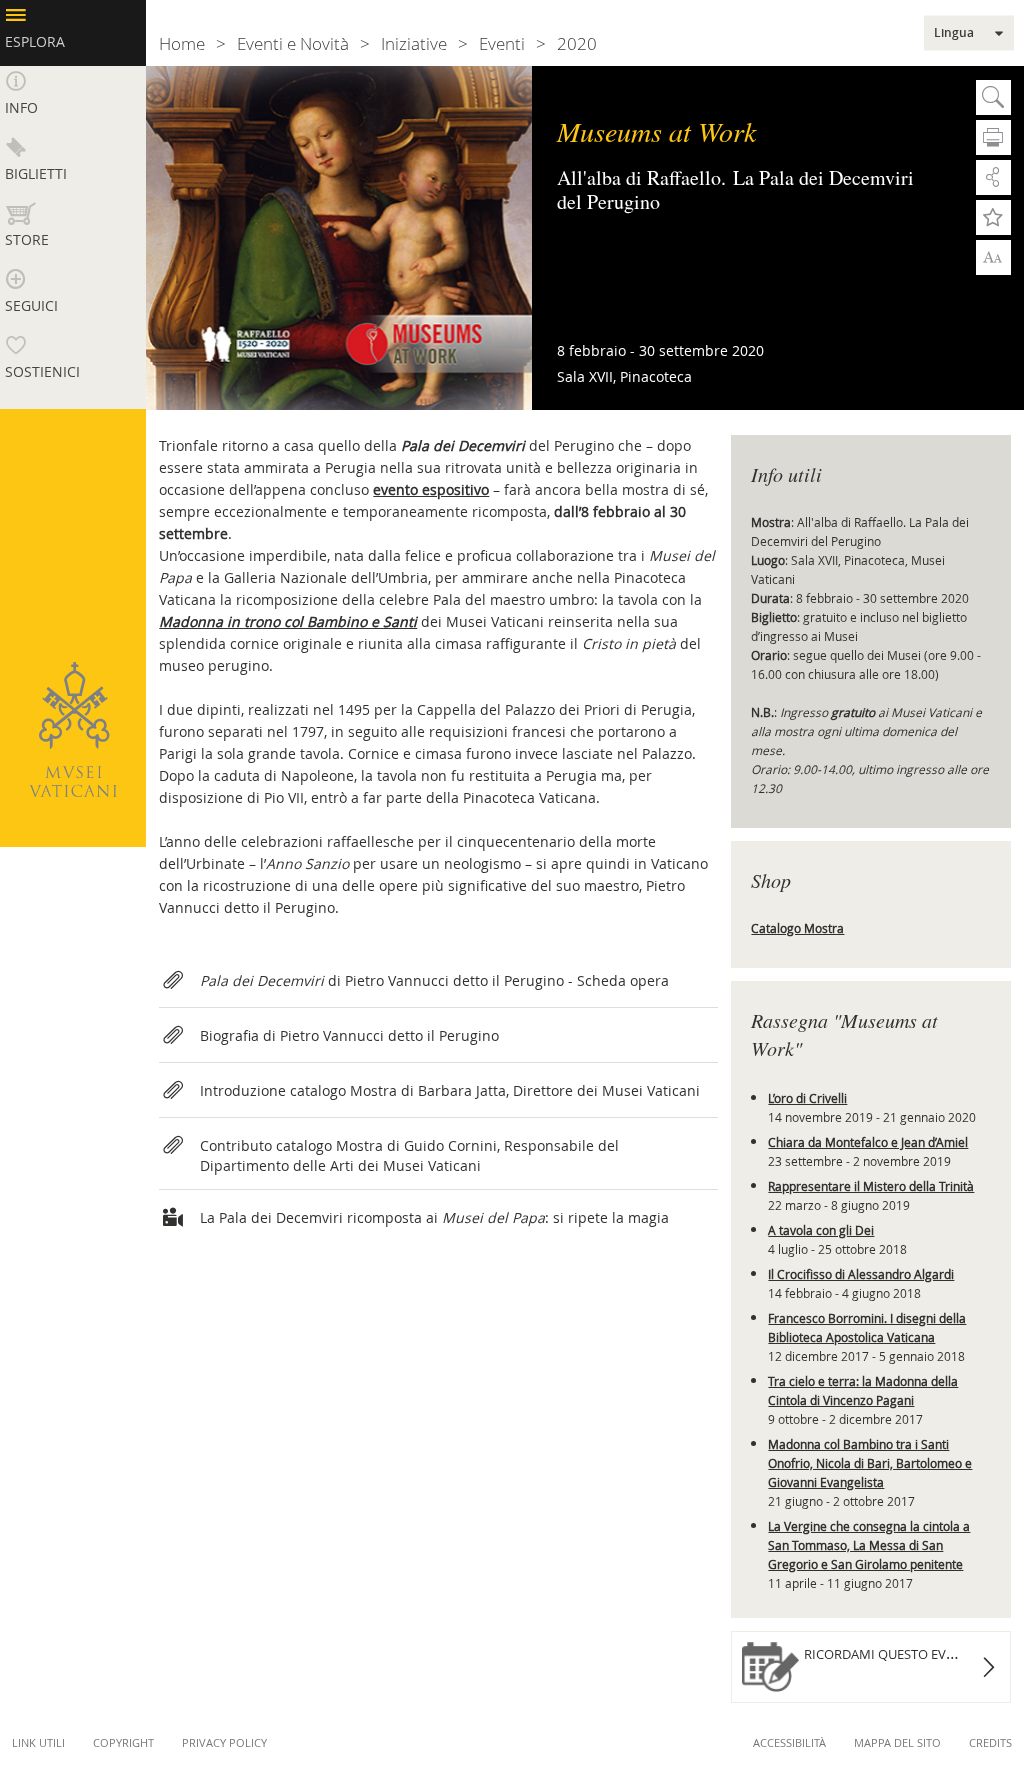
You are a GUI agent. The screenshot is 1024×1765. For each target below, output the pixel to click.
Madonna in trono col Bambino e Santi (288, 621)
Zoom (993, 256)
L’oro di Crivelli (807, 1098)
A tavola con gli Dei (821, 1230)
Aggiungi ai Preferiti (993, 217)
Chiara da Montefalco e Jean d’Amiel (868, 1142)
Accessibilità (789, 1742)
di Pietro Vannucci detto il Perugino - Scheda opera (434, 980)
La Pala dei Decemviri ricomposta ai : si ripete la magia (434, 1217)
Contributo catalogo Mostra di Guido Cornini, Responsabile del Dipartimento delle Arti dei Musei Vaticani (409, 1155)
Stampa (993, 137)
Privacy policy (224, 1742)
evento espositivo (431, 489)
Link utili (38, 1742)
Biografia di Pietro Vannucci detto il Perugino (349, 1035)
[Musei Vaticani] (73, 729)
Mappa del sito (897, 1742)
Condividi (993, 177)
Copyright (123, 1742)
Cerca (993, 97)
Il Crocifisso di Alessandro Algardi (861, 1274)
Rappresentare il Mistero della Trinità (871, 1186)
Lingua (954, 33)
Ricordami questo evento (892, 1654)
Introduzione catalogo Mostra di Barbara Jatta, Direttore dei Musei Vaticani (450, 1090)
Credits (990, 1742)
